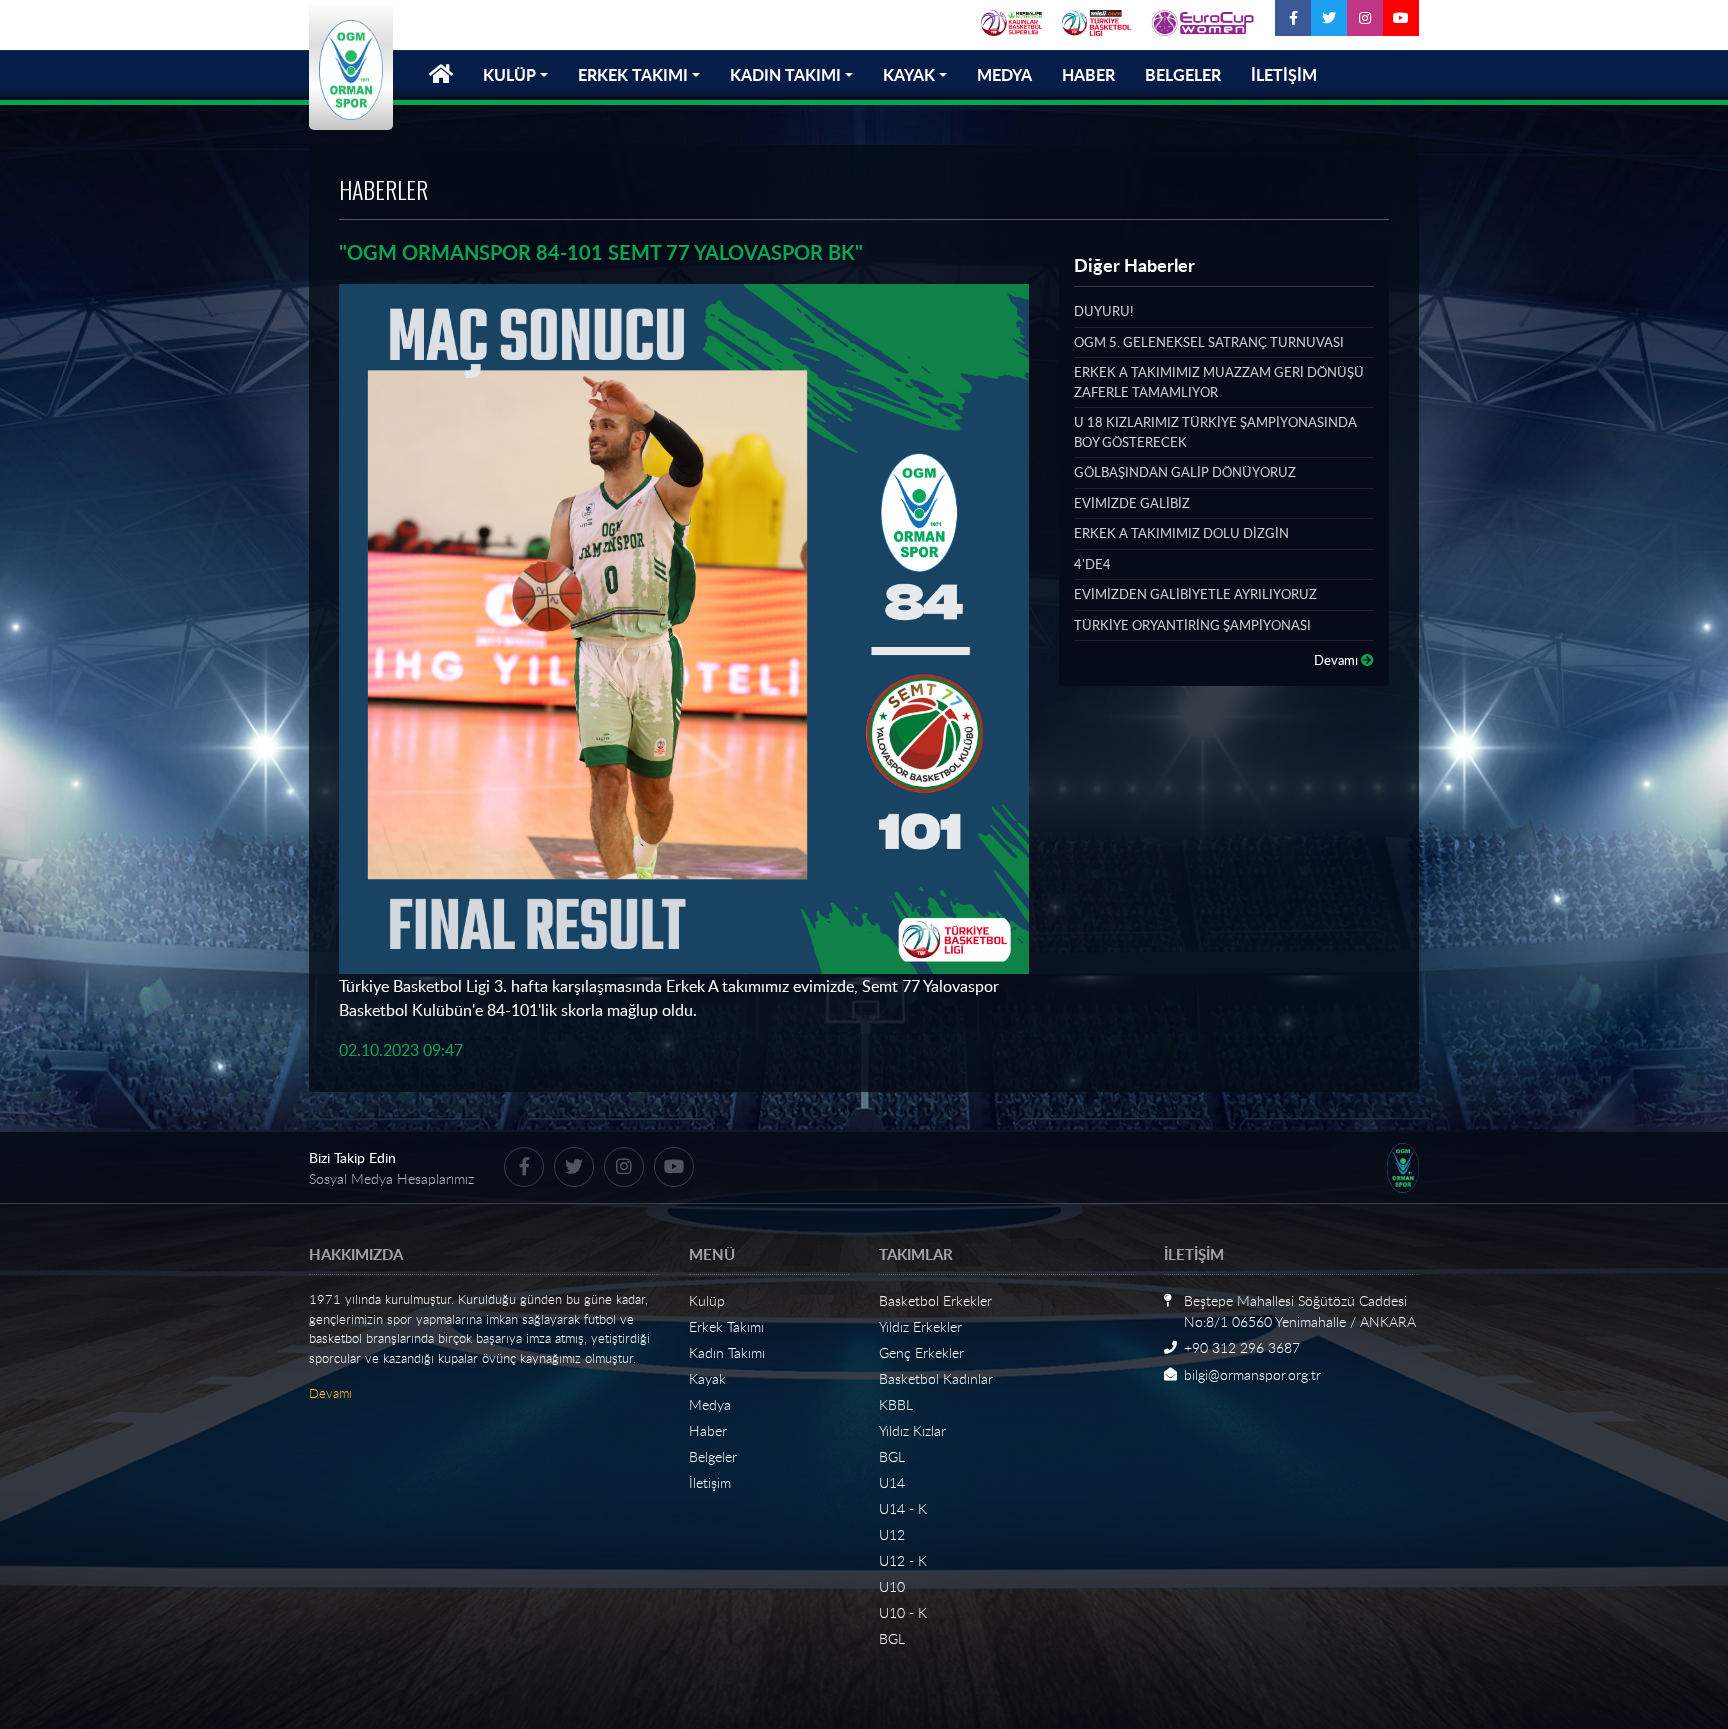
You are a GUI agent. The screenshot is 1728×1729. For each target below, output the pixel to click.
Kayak (707, 1378)
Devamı (1337, 660)
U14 (892, 1482)
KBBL (896, 1404)
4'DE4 (1092, 564)
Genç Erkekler (921, 1352)
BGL (892, 1456)
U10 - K (903, 1612)
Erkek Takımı (726, 1326)
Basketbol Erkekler (935, 1300)
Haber (708, 1430)
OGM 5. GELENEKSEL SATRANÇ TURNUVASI (1209, 342)
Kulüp (707, 1300)
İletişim (710, 1482)
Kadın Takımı (727, 1352)
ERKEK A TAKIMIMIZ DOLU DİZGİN (1181, 533)
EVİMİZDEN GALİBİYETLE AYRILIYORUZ (1195, 594)
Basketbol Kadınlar (936, 1378)
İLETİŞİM (1284, 74)
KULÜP (509, 74)
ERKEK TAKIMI (633, 74)
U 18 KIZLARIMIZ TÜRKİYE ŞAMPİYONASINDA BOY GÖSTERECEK (1215, 432)
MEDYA (1004, 74)
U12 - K (903, 1560)
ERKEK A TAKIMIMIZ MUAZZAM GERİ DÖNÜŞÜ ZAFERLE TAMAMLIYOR (1219, 382)
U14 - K (903, 1508)
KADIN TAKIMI (785, 74)
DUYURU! (1103, 311)
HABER (1088, 74)
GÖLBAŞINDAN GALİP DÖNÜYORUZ (1185, 472)
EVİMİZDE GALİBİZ (1132, 503)
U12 (892, 1534)
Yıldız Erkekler (920, 1326)
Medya (710, 1404)
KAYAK (909, 74)
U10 (892, 1586)
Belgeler (713, 1456)
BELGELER (1183, 74)
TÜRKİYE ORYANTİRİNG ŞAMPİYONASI (1192, 625)
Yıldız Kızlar (912, 1430)
